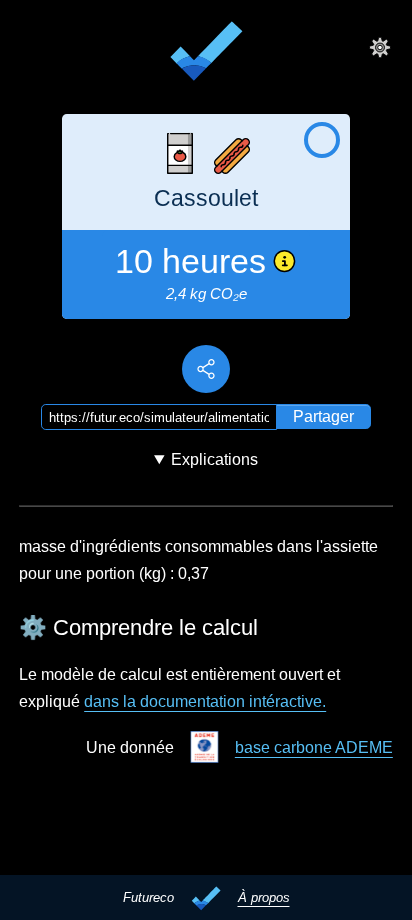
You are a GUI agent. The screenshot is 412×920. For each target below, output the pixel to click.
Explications (214, 459)
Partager (323, 416)
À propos (264, 897)
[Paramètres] (380, 46)
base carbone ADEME (314, 747)
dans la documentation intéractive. (205, 701)
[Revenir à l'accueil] (206, 54)
